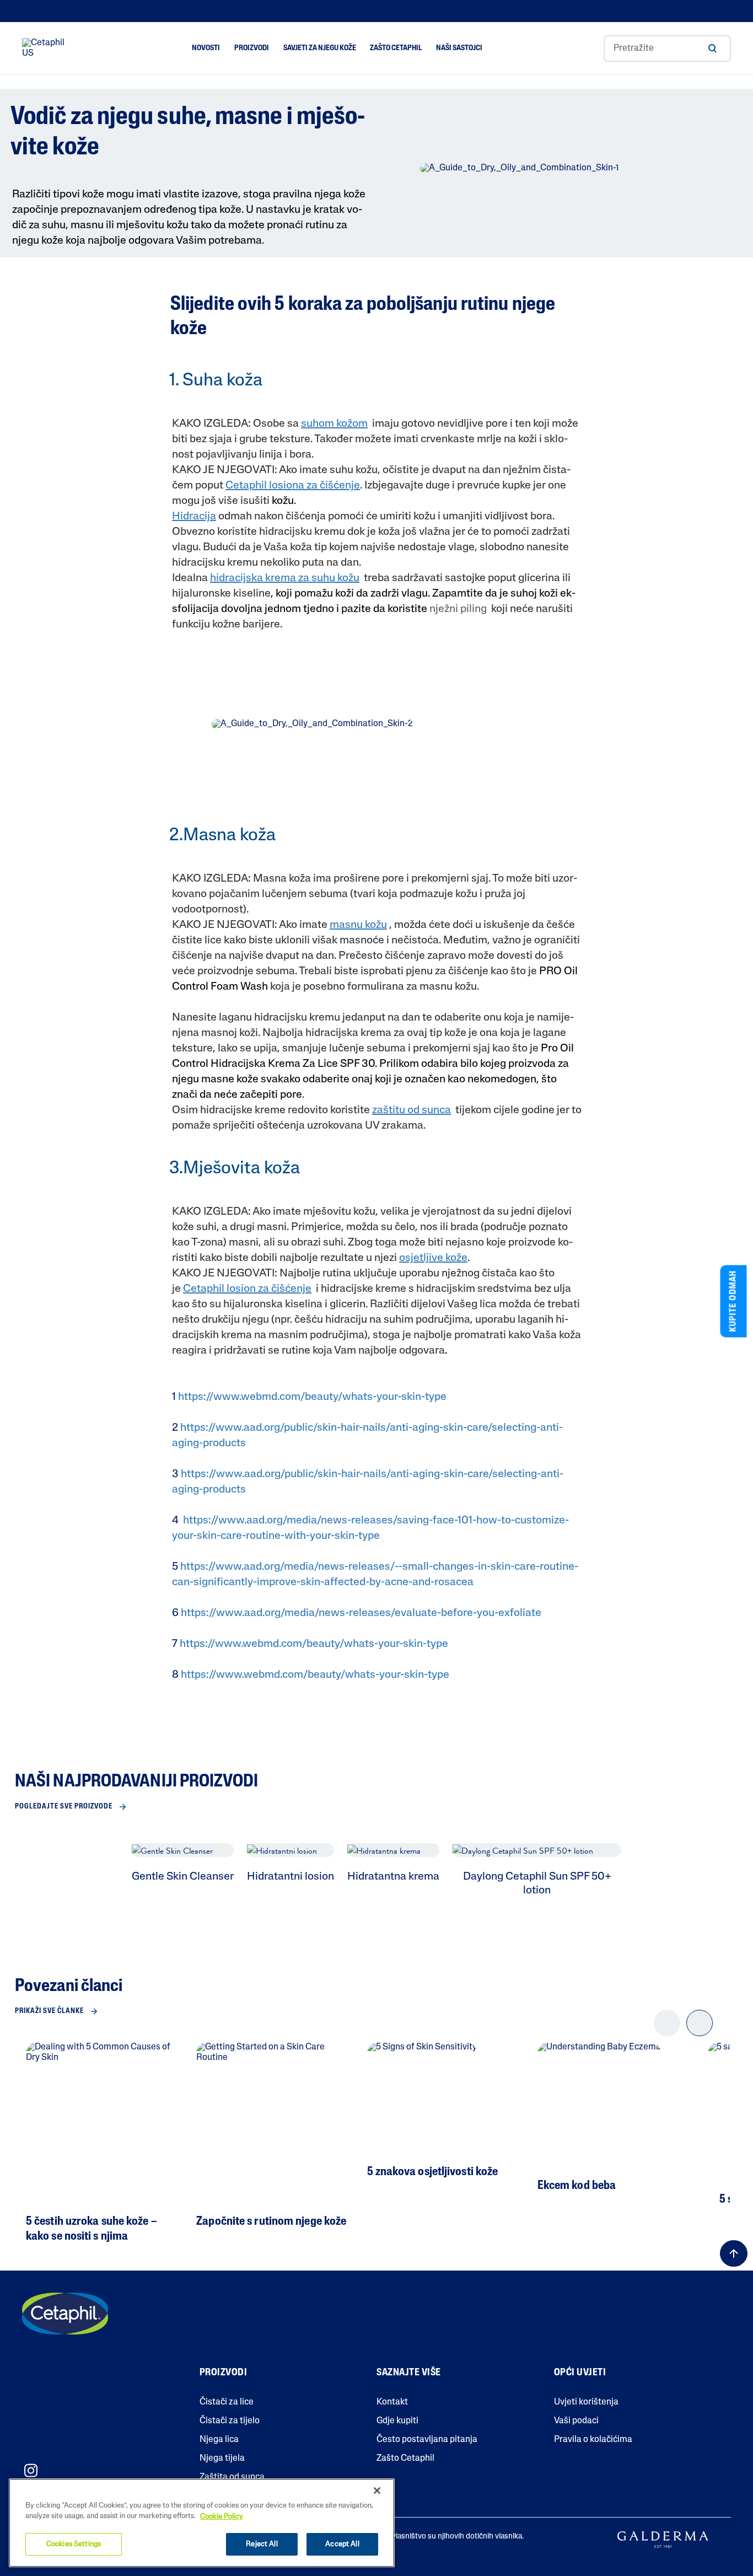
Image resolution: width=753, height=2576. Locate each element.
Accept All (342, 2544)
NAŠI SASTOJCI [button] (459, 48)
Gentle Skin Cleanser (183, 1877)
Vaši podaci (576, 2421)
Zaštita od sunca (232, 2477)
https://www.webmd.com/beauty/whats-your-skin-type (312, 1397)
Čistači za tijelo (230, 2421)
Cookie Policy (222, 2517)
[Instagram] (31, 2470)
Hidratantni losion (291, 1877)
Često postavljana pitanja (427, 2440)
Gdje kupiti (397, 2421)
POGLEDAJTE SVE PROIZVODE (64, 1807)
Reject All (262, 2544)
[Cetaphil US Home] (46, 49)
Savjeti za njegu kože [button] (320, 48)
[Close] (377, 2491)
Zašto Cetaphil (405, 2459)
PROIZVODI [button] (252, 48)
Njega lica (219, 2440)
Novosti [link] (206, 48)
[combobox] (667, 49)
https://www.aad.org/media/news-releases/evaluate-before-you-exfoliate (361, 1613)
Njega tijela (222, 2459)
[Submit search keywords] (712, 49)
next (700, 2032)
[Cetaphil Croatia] (65, 2314)
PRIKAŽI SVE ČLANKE (49, 2011)
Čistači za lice (227, 2402)
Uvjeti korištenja (586, 2402)
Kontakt (392, 2402)
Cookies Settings (74, 2544)
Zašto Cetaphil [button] (396, 48)
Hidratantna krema (393, 1877)
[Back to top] (734, 2253)
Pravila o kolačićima (593, 2440)
